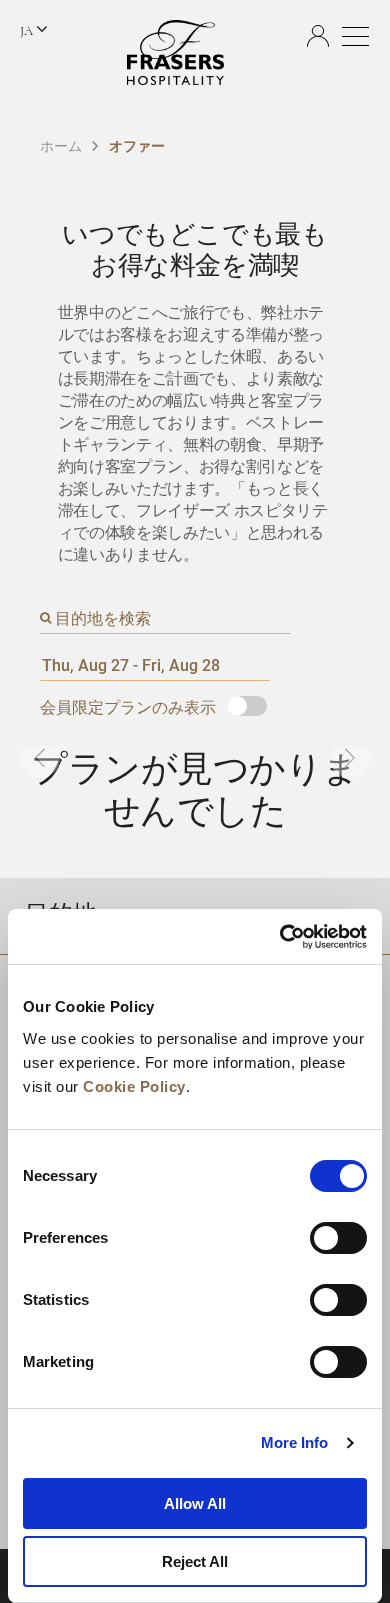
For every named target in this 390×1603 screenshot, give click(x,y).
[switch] (338, 1238)
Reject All (195, 1561)
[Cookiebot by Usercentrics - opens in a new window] (280, 937)
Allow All (195, 1503)
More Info (295, 1442)
